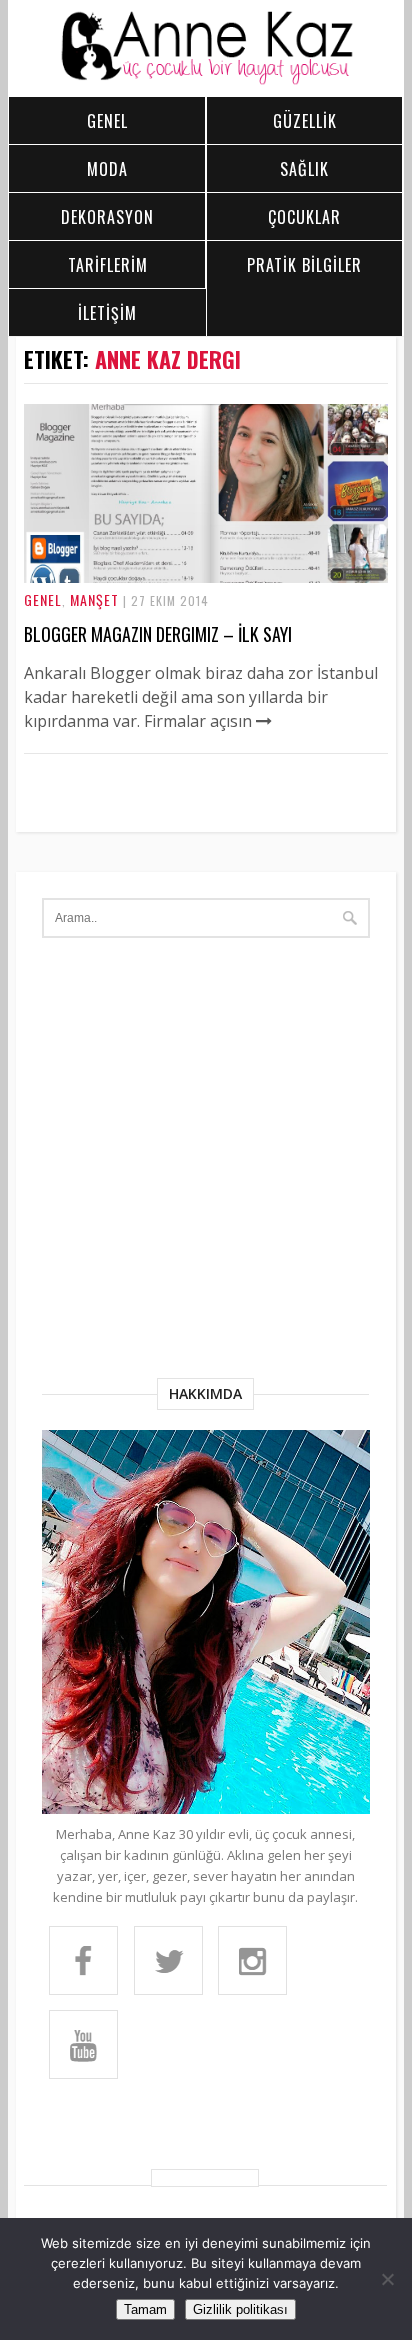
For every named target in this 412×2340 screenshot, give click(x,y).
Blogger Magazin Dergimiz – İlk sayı (158, 634)
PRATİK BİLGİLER (304, 265)
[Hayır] (387, 2279)
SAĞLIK (304, 169)
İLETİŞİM (107, 313)
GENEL (107, 121)
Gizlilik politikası (240, 2309)
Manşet (94, 599)
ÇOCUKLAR (304, 217)
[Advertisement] (206, 1162)
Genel (43, 599)
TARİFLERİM (108, 265)
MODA (107, 169)
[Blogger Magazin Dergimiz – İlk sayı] (206, 577)
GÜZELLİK (305, 121)
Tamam (145, 2309)
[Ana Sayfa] (206, 80)
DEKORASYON (107, 217)
